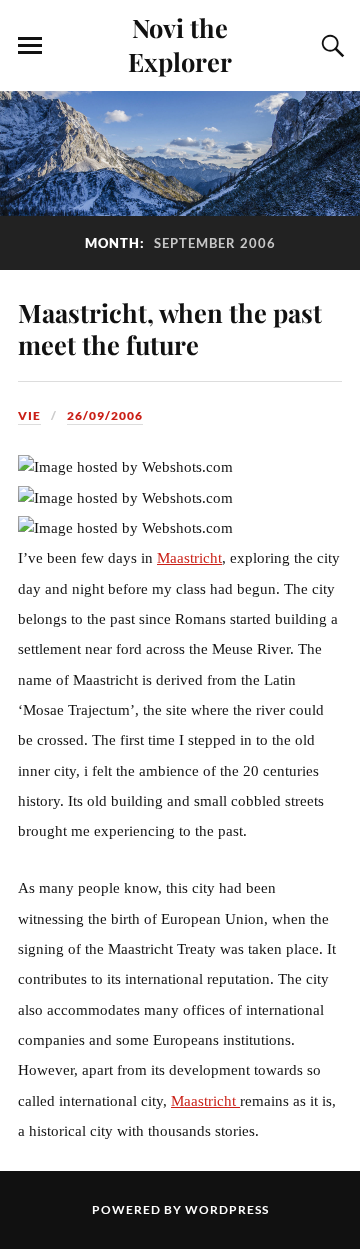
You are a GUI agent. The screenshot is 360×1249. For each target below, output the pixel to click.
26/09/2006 (105, 415)
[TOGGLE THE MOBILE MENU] (30, 46)
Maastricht (189, 558)
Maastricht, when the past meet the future (170, 328)
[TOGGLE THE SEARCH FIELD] (330, 46)
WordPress (227, 1209)
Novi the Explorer (180, 44)
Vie (29, 415)
